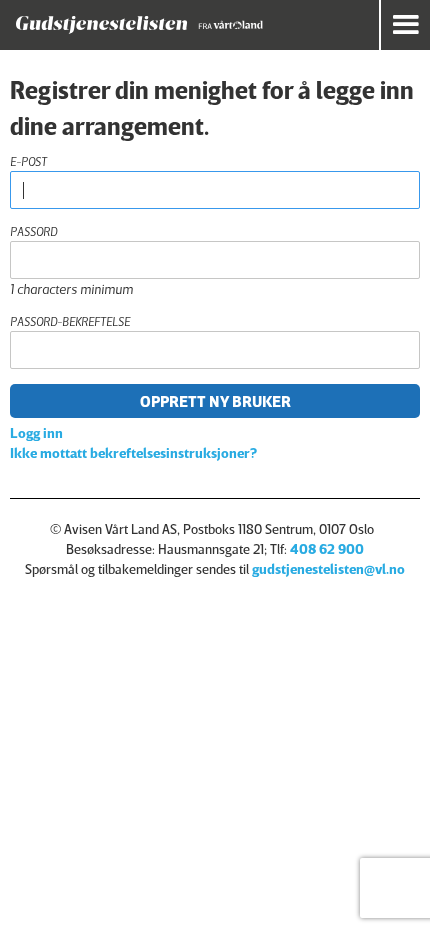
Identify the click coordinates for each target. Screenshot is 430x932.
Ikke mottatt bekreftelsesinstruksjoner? (133, 452)
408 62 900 (327, 548)
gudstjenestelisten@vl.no (328, 568)
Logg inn (36, 432)
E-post (28, 161)
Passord (33, 231)
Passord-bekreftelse (70, 321)
